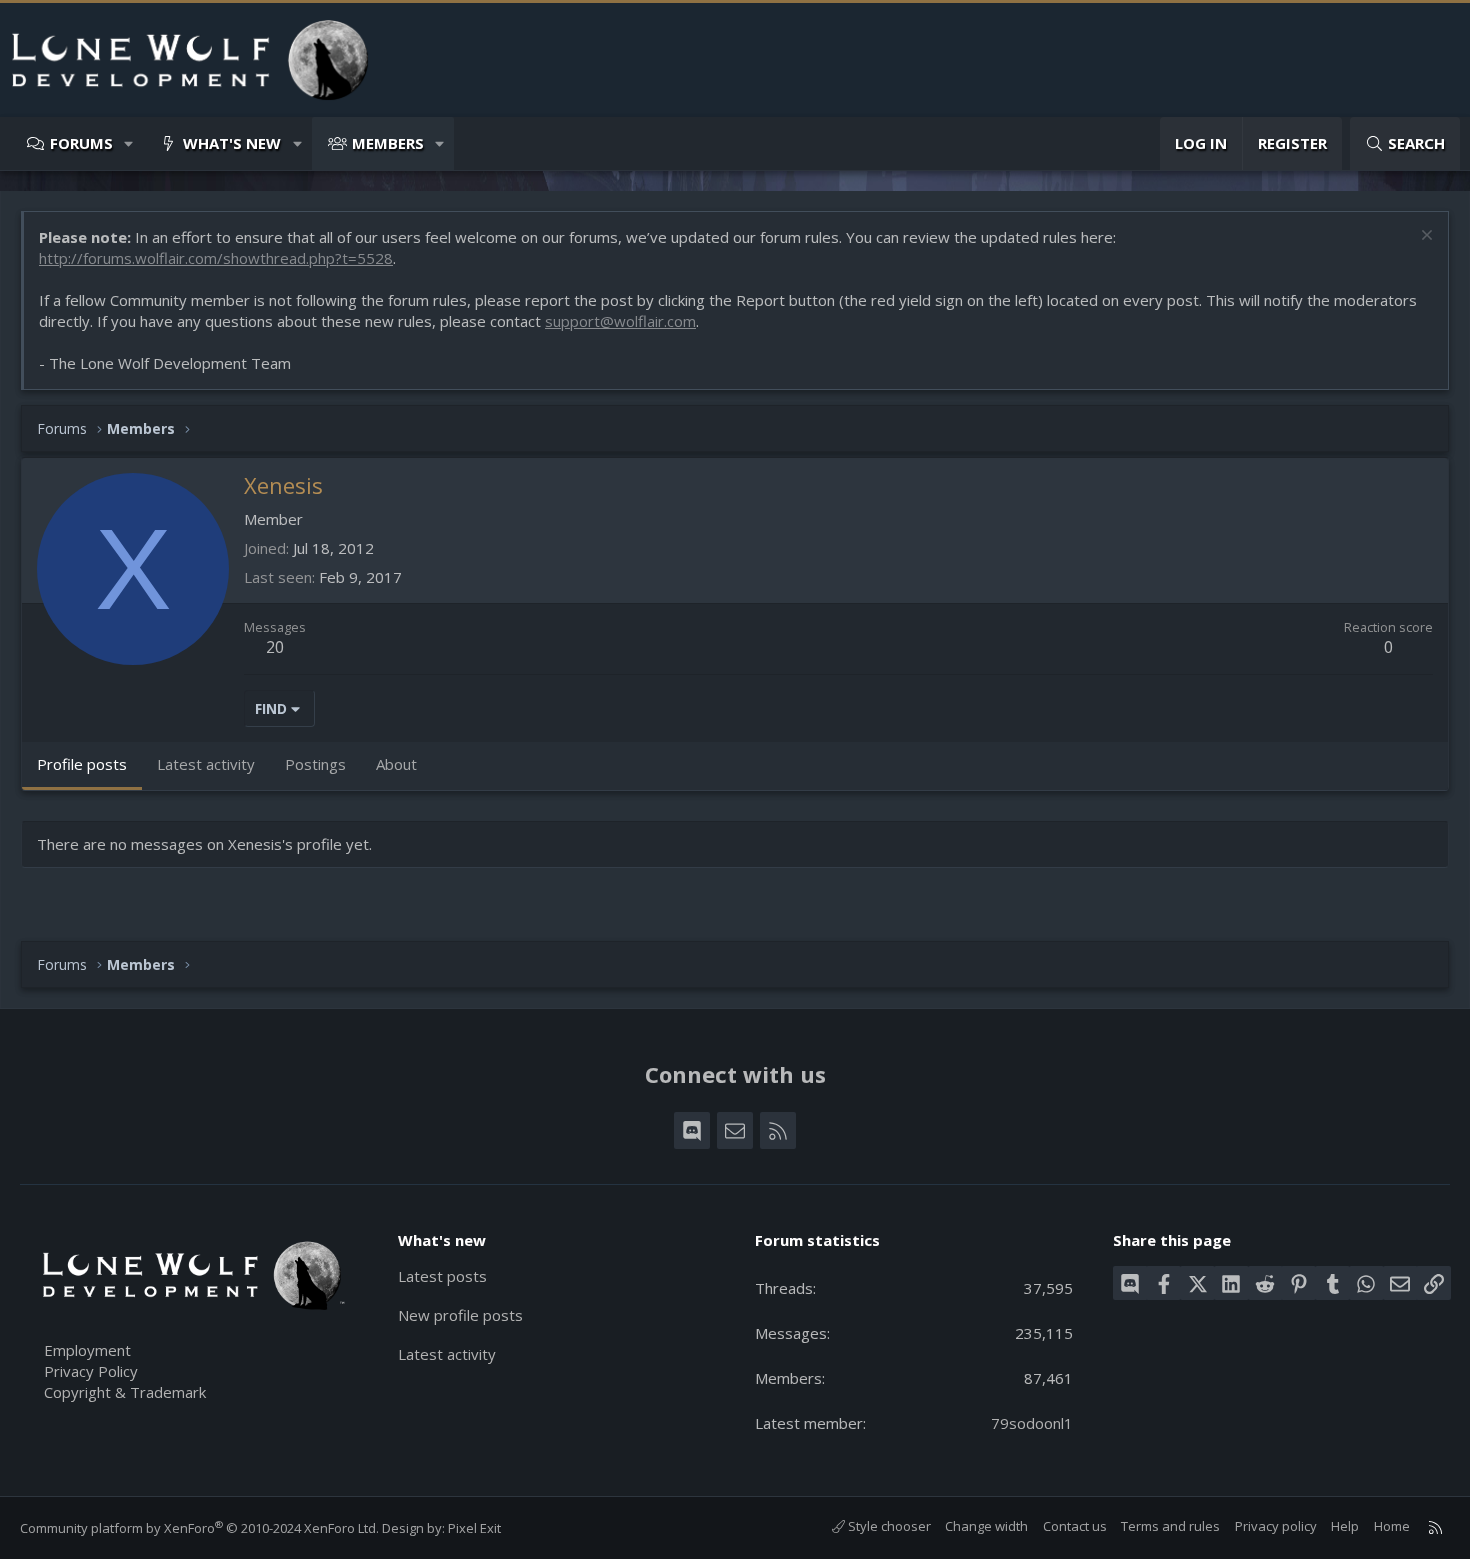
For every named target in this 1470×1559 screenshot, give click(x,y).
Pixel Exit (474, 1528)
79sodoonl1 (1032, 1423)
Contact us (1075, 1526)
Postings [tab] (315, 764)
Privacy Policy (91, 1371)
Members (388, 143)
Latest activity (447, 1354)
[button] (129, 143)
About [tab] (396, 764)
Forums (81, 143)
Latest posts (442, 1276)
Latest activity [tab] (206, 764)
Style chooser (888, 1526)
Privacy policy (1276, 1526)
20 (275, 647)
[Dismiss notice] (1424, 237)
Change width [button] (986, 1526)
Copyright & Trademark (125, 1392)
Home (1392, 1526)
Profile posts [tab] (82, 764)
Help (1345, 1526)
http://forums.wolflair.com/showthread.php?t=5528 (216, 258)
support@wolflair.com (620, 321)
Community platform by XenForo (199, 1528)
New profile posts (460, 1315)
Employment (87, 1350)
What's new (232, 143)
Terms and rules (1170, 1526)
